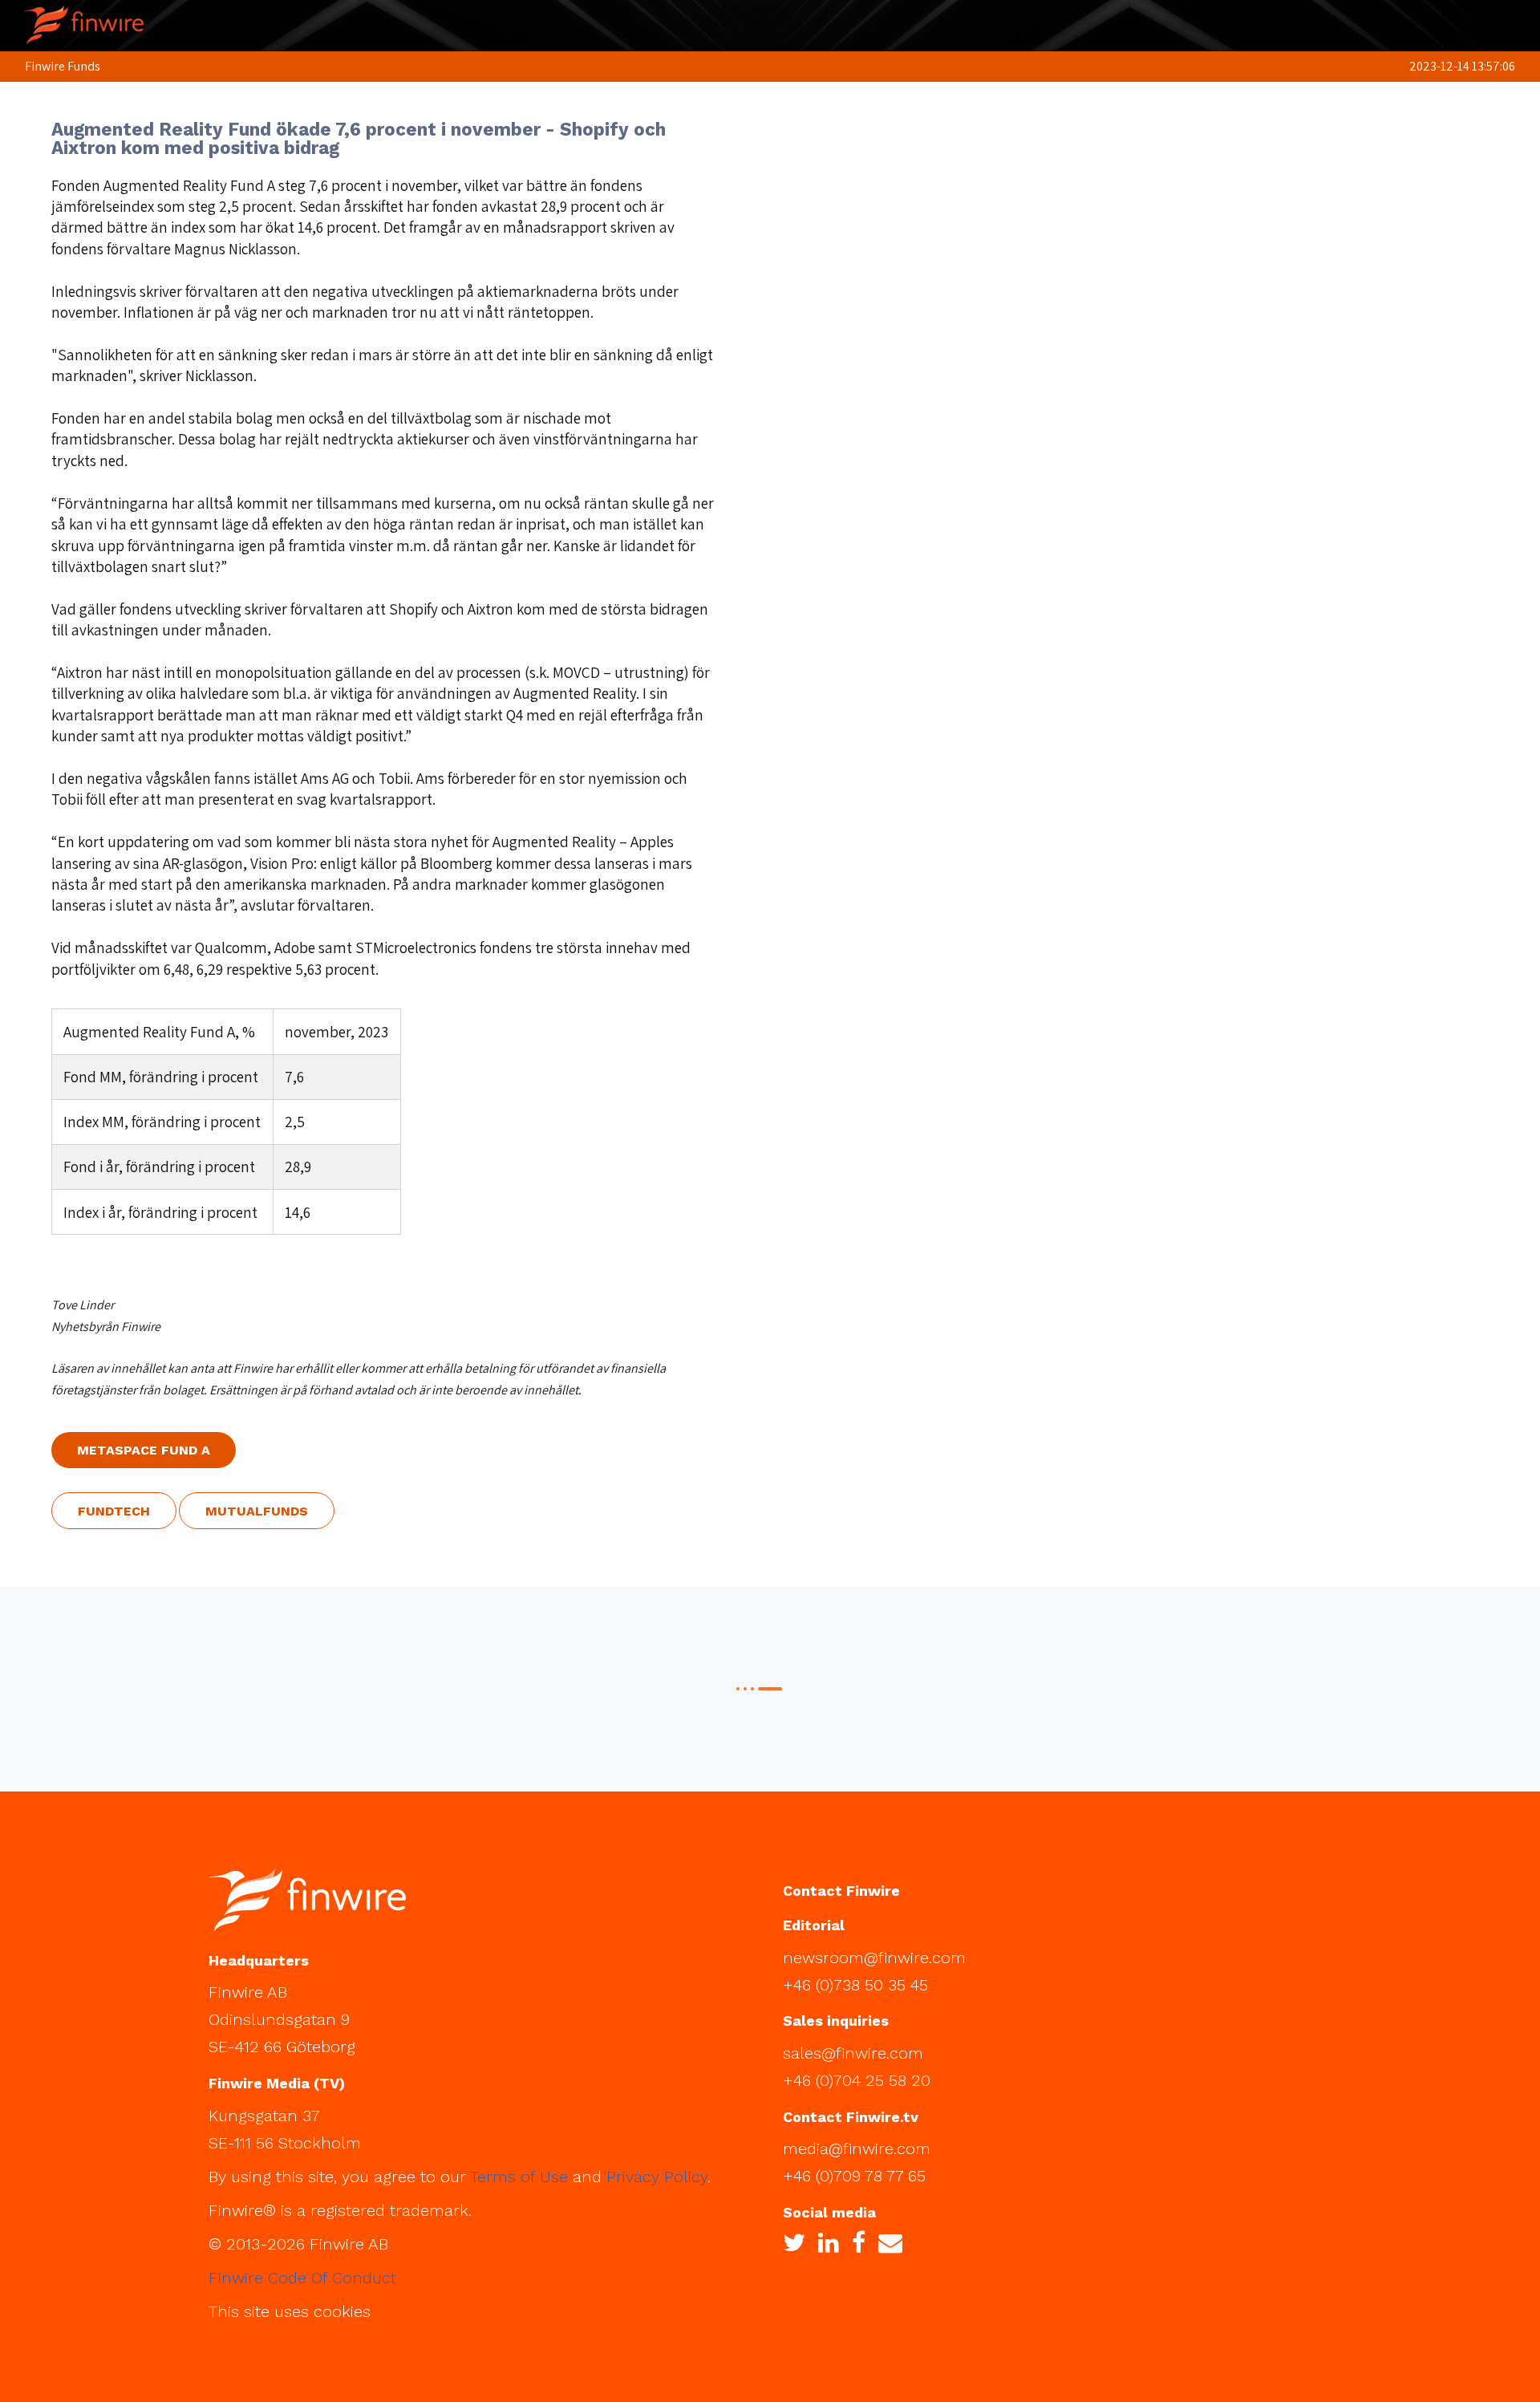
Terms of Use (519, 2177)
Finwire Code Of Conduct (302, 2278)
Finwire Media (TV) (277, 2083)
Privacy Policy (657, 2177)
